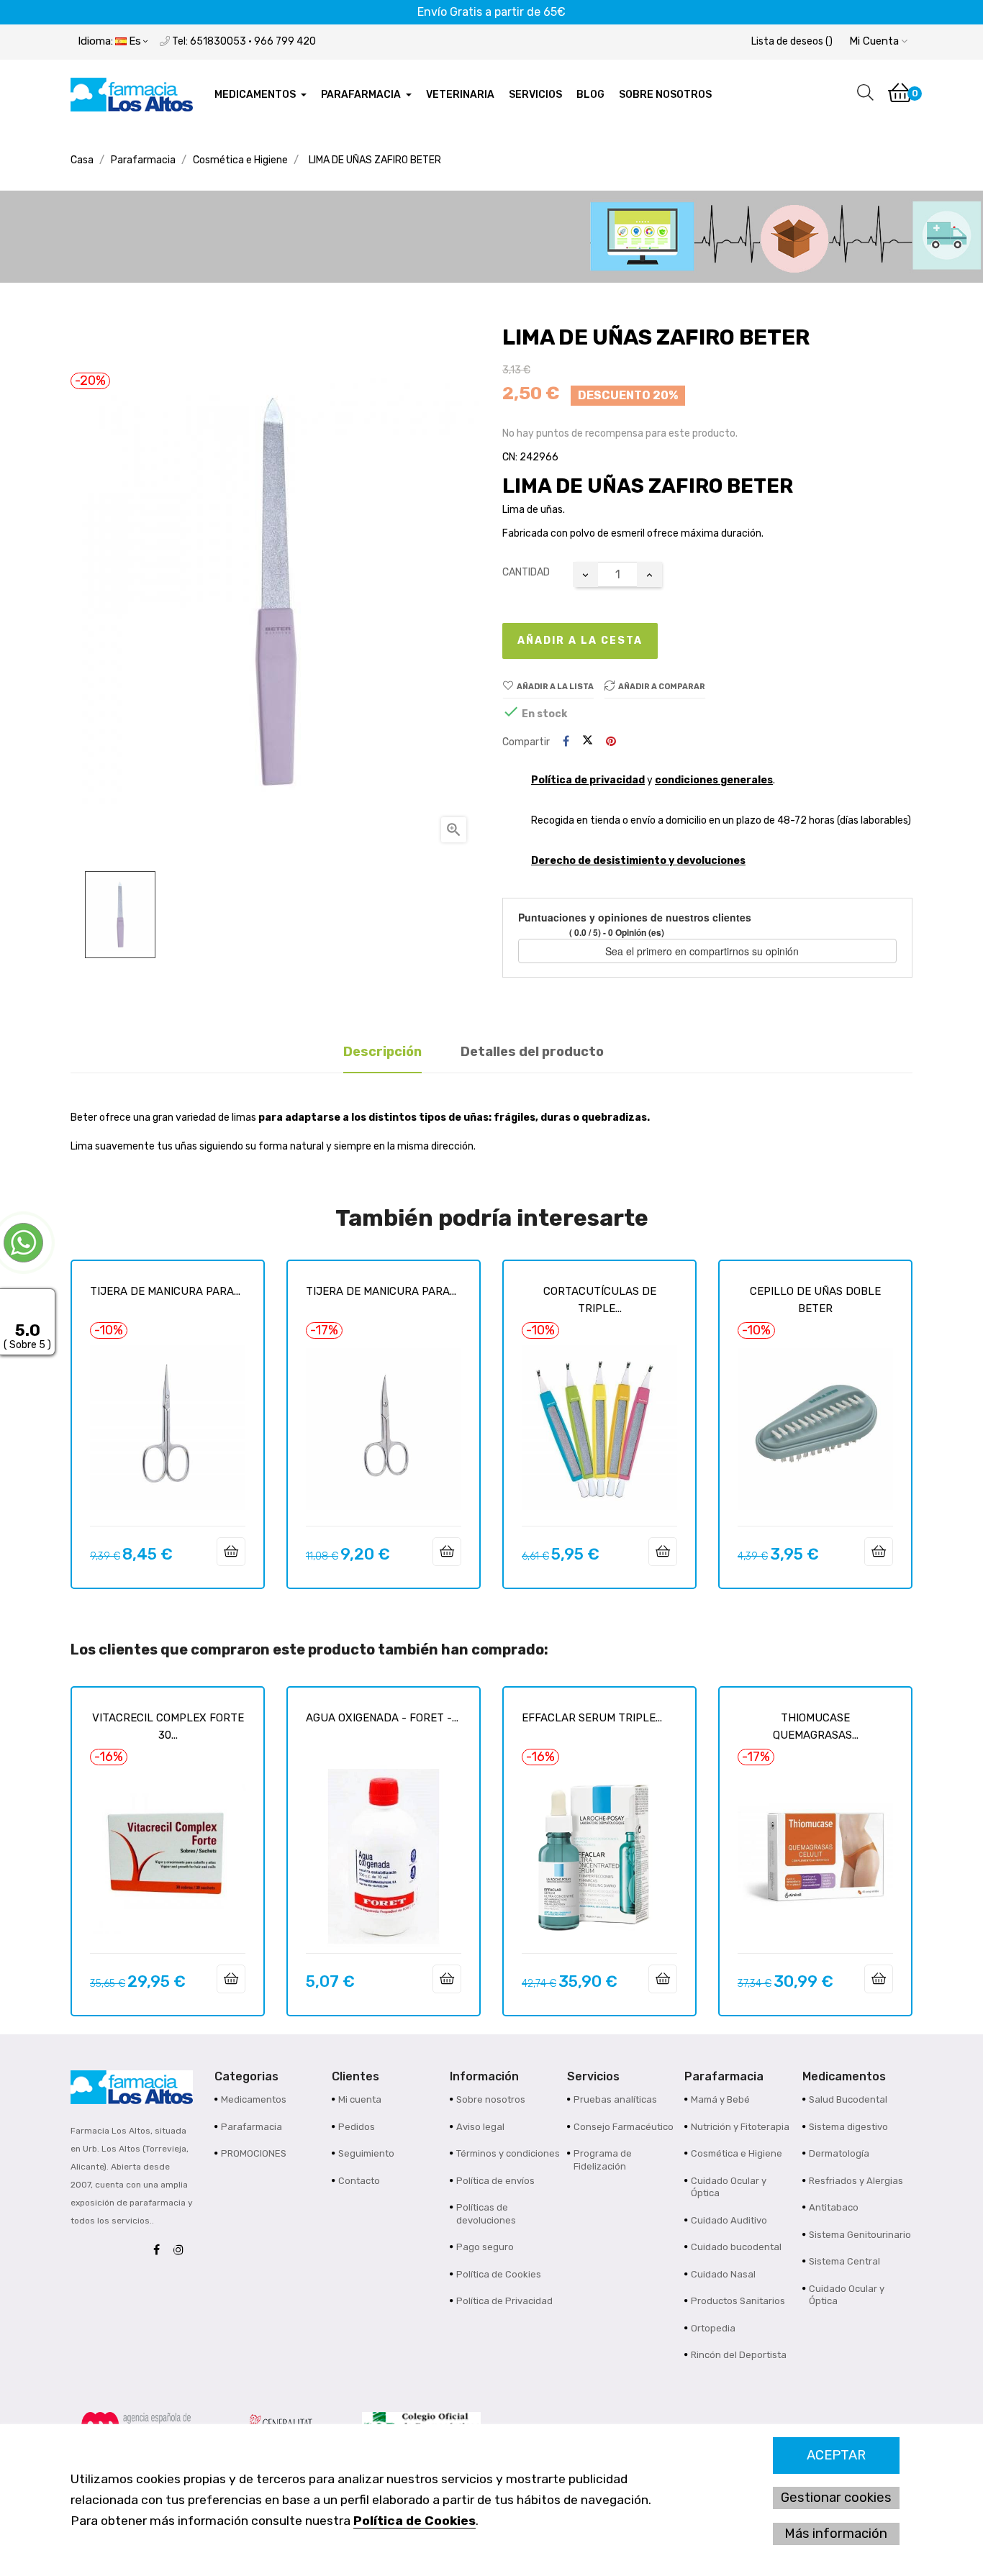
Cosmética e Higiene (737, 2153)
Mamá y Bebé (720, 2099)
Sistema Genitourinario (860, 2235)
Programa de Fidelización (603, 2160)
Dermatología (839, 2153)
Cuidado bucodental (736, 2247)
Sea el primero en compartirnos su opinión (703, 951)
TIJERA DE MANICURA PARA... (165, 1291)
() (792, 41)
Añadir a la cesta (580, 641)
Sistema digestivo (848, 2127)
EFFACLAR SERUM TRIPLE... (592, 1718)
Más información (836, 2534)
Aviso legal (480, 2127)
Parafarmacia (252, 2127)
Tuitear (588, 742)
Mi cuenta (360, 2099)
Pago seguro (485, 2247)
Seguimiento (366, 2153)
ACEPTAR (836, 2455)
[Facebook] (160, 2250)
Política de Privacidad (504, 2301)
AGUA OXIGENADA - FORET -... (382, 1718)
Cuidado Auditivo (729, 2220)
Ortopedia (713, 2328)
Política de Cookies (415, 2521)
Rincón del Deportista (739, 2355)
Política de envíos (495, 2181)
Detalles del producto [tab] (532, 1052)
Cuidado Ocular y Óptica (729, 2187)
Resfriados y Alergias (856, 2181)
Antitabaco (834, 2207)
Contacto (359, 2181)
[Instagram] (182, 2250)
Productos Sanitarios (738, 2301)
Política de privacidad (588, 780)
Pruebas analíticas (615, 2099)
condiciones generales (714, 780)
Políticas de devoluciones (486, 2214)
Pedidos (357, 2127)
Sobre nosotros (491, 2099)
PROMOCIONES (254, 2153)
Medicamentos (254, 2099)
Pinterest (611, 742)
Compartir (566, 742)
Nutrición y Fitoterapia (740, 2127)
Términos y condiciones (508, 2153)
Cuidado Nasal (723, 2274)
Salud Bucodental (848, 2099)
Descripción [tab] (382, 1052)
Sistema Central (844, 2261)
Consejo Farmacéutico (624, 2127)
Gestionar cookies (836, 2498)
